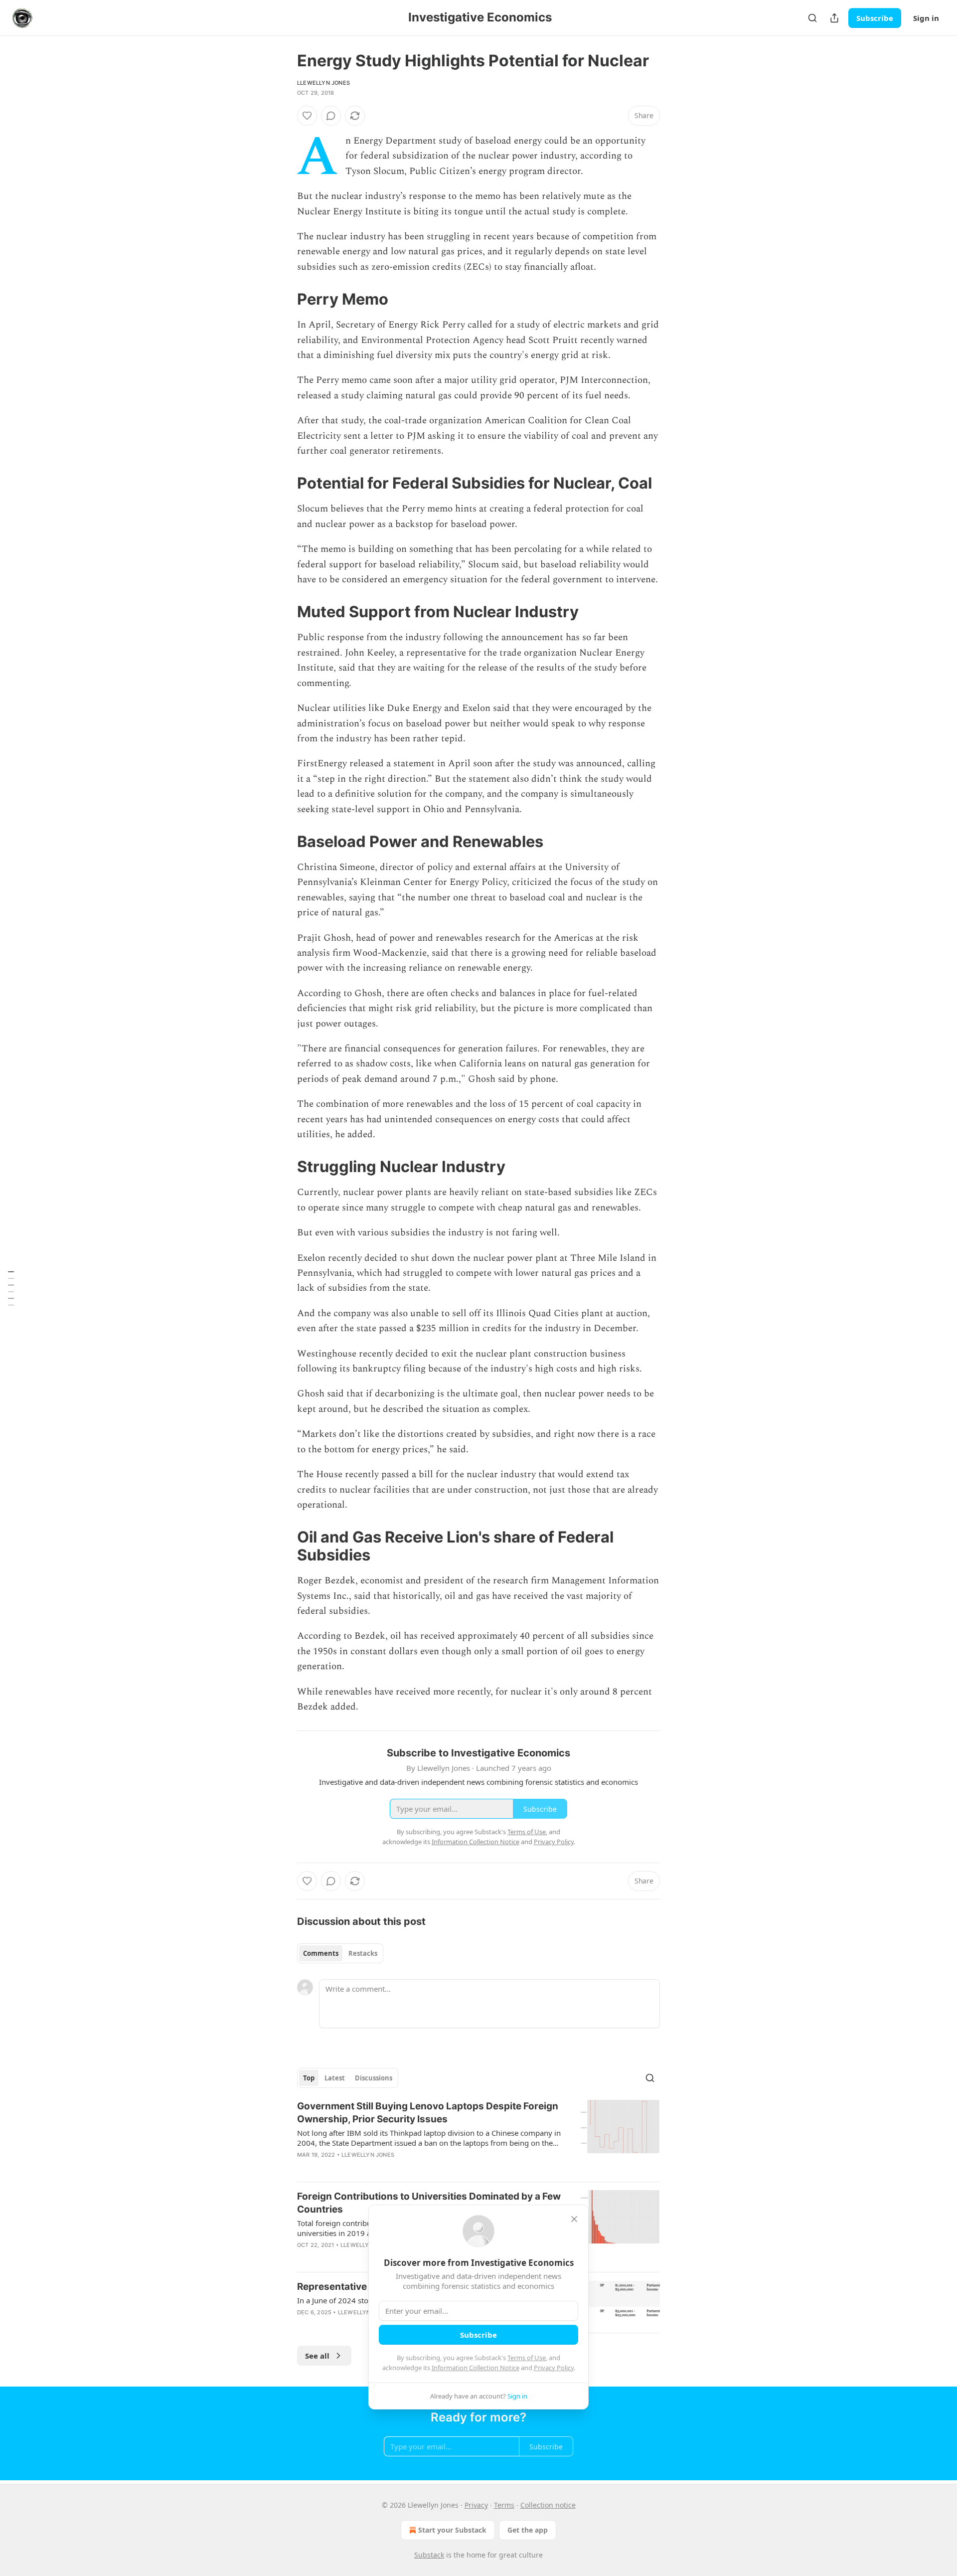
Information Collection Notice (476, 2368)
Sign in (926, 18)
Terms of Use (527, 2358)
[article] (478, 2137)
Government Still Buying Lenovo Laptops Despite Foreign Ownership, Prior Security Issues (428, 2113)
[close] (574, 2219)
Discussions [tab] (374, 2078)
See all (317, 2356)
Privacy (476, 2505)
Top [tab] (309, 2078)
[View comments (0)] (331, 116)
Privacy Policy (554, 2368)
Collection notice (548, 2505)
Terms (504, 2505)
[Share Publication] (834, 18)
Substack (429, 2555)
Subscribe (875, 18)
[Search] (812, 18)
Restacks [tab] (363, 1953)
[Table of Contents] (11, 1288)
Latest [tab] (335, 2078)
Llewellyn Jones (323, 83)
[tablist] (340, 1953)
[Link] (283, 299)
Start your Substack (452, 2530)
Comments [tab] (321, 1953)
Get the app (528, 2530)
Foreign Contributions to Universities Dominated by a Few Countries (429, 2203)
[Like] (307, 116)
